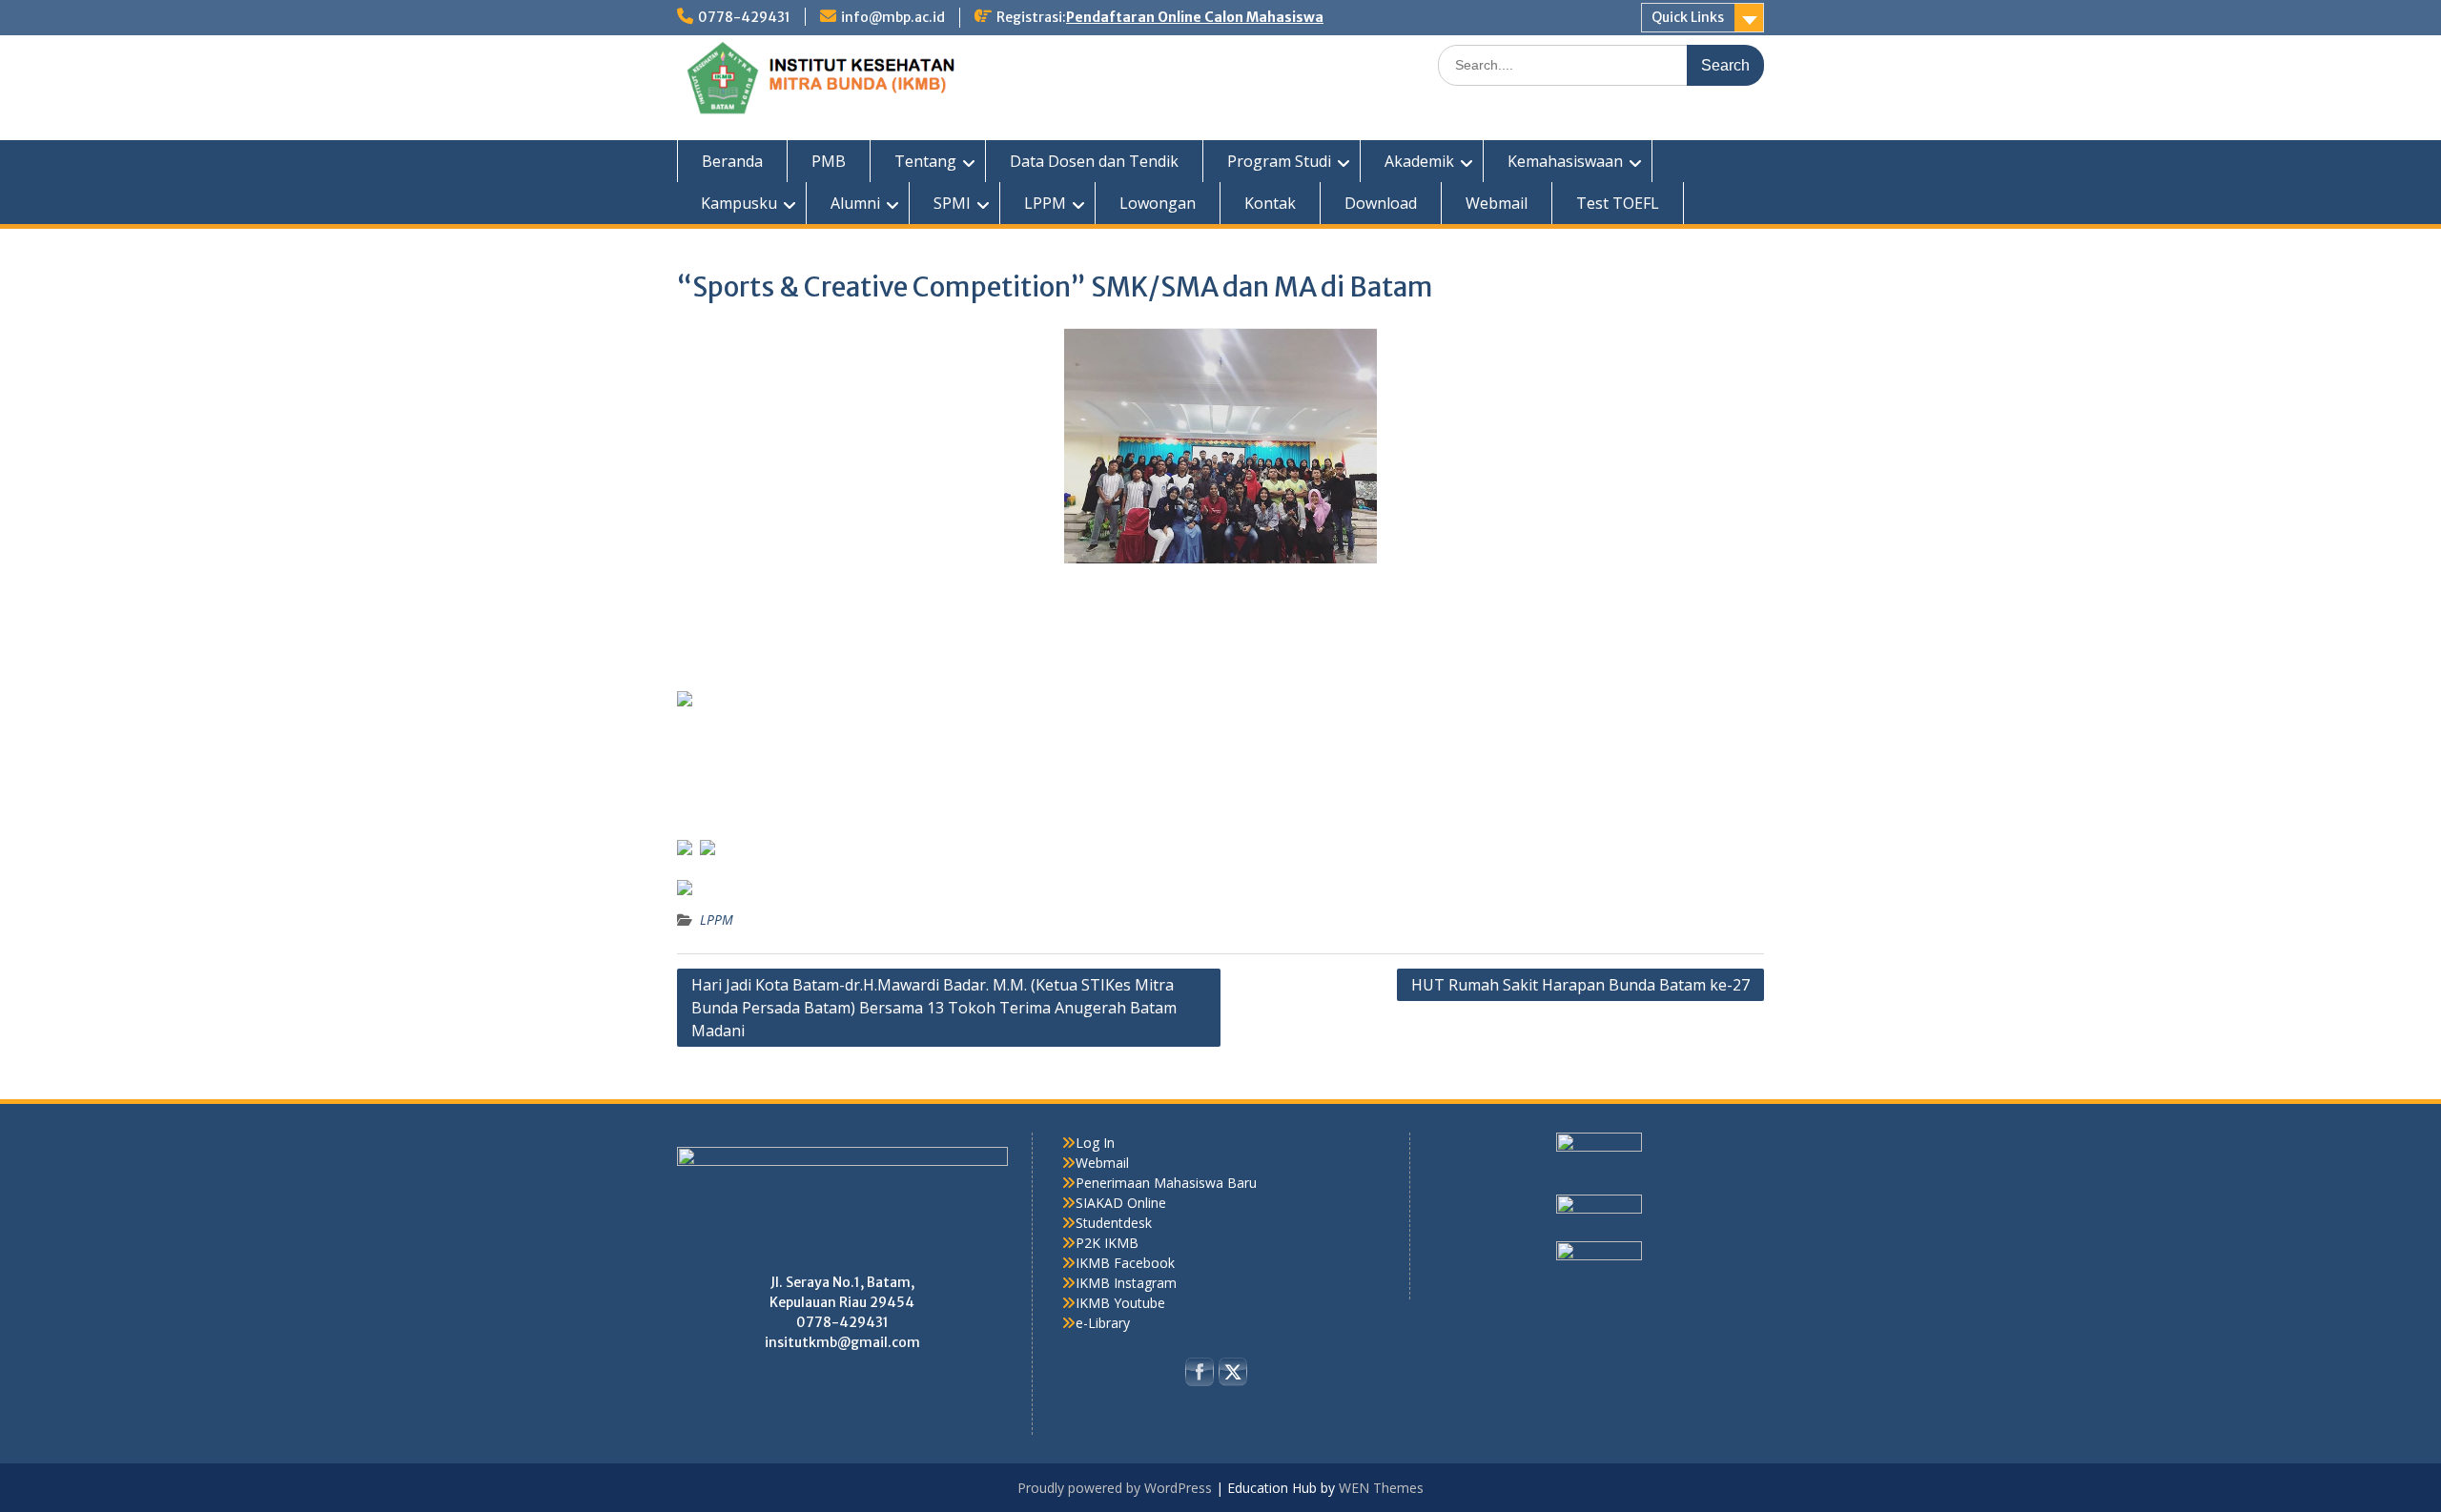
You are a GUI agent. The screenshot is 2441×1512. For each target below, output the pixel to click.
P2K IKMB (1107, 1243)
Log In (1095, 1143)
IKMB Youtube (1120, 1303)
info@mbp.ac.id (893, 17)
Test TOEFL (1618, 203)
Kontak (1270, 203)
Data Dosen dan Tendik (1094, 161)
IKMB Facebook (1125, 1263)
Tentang (925, 161)
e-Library (1103, 1323)
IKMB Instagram (1126, 1283)
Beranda (732, 161)
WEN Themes (1381, 1488)
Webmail (1497, 203)
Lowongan (1158, 203)
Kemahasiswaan (1565, 161)
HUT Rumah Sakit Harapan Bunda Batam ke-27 (1580, 985)
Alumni (855, 203)
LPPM (1045, 203)
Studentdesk (1114, 1223)
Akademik (1419, 161)
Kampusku (739, 203)
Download (1381, 203)
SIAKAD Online (1121, 1203)
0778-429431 (744, 17)
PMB (829, 161)
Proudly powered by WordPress (1115, 1488)
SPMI (952, 203)
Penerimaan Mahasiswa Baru (1166, 1183)
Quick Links (1688, 17)
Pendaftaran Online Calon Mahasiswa (1195, 17)
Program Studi (1279, 161)
